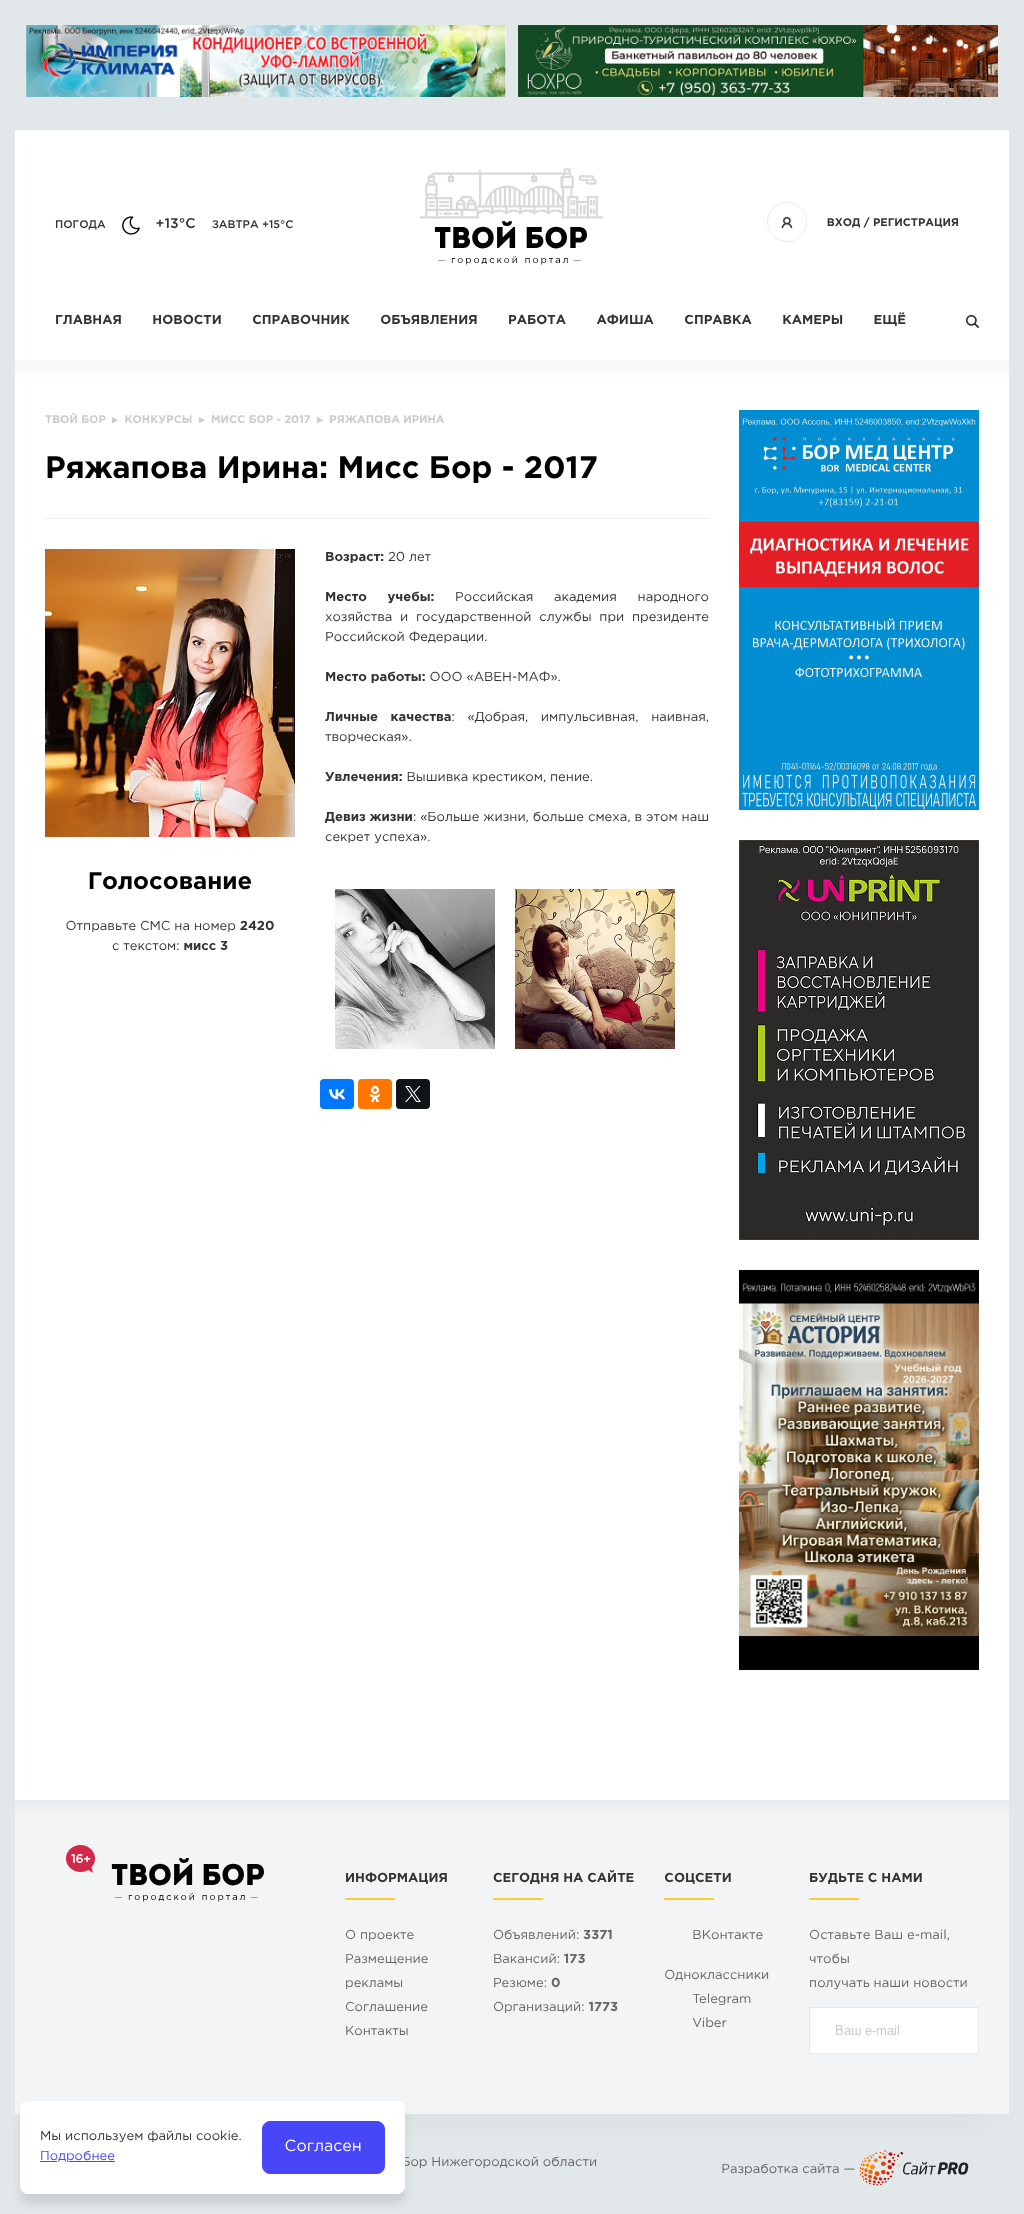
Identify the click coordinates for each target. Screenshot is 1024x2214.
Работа (537, 321)
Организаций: (555, 2008)
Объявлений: (553, 1936)
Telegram (721, 2000)
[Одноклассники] (375, 1094)
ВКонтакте (727, 1936)
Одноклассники (716, 1976)
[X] (413, 1094)
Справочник (301, 321)
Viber (709, 2024)
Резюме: (527, 1984)
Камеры (812, 321)
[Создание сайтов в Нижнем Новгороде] (914, 2170)
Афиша (624, 321)
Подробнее (77, 2157)
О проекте (379, 1936)
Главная (88, 321)
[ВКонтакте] (337, 1094)
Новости (186, 321)
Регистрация (916, 223)
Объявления (428, 321)
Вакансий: (539, 1960)
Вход (844, 223)
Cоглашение (386, 2008)
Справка (717, 321)
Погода (80, 225)
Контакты (377, 2032)
